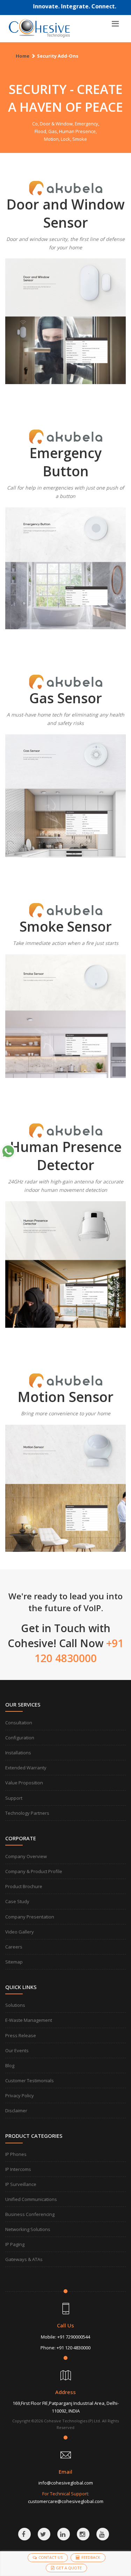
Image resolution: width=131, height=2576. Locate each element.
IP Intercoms (18, 2169)
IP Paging (15, 2244)
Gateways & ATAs (24, 2259)
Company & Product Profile (34, 1871)
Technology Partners (27, 1813)
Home (23, 56)
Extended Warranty (26, 1768)
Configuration (20, 1738)
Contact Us (50, 2557)
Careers (14, 1947)
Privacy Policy (20, 2096)
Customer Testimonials (30, 2080)
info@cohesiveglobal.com (66, 2483)
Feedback (91, 2557)
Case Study (17, 1901)
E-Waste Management (29, 2020)
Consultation (19, 1723)
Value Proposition (24, 1783)
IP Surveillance (21, 2184)
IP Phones (16, 2154)
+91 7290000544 (74, 2337)
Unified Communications (31, 2199)
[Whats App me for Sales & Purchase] (8, 1151)
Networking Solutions (28, 2229)
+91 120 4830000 (74, 2348)
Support (14, 1798)
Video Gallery (20, 1932)
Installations (18, 1753)
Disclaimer (16, 2111)
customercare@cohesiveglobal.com (66, 2501)
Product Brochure (24, 1886)
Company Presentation (30, 1917)
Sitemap (14, 1962)
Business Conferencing (30, 2214)
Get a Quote (69, 2568)
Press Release (21, 2035)
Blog (10, 2065)
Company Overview (26, 1856)
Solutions (15, 2005)
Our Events (17, 2050)
